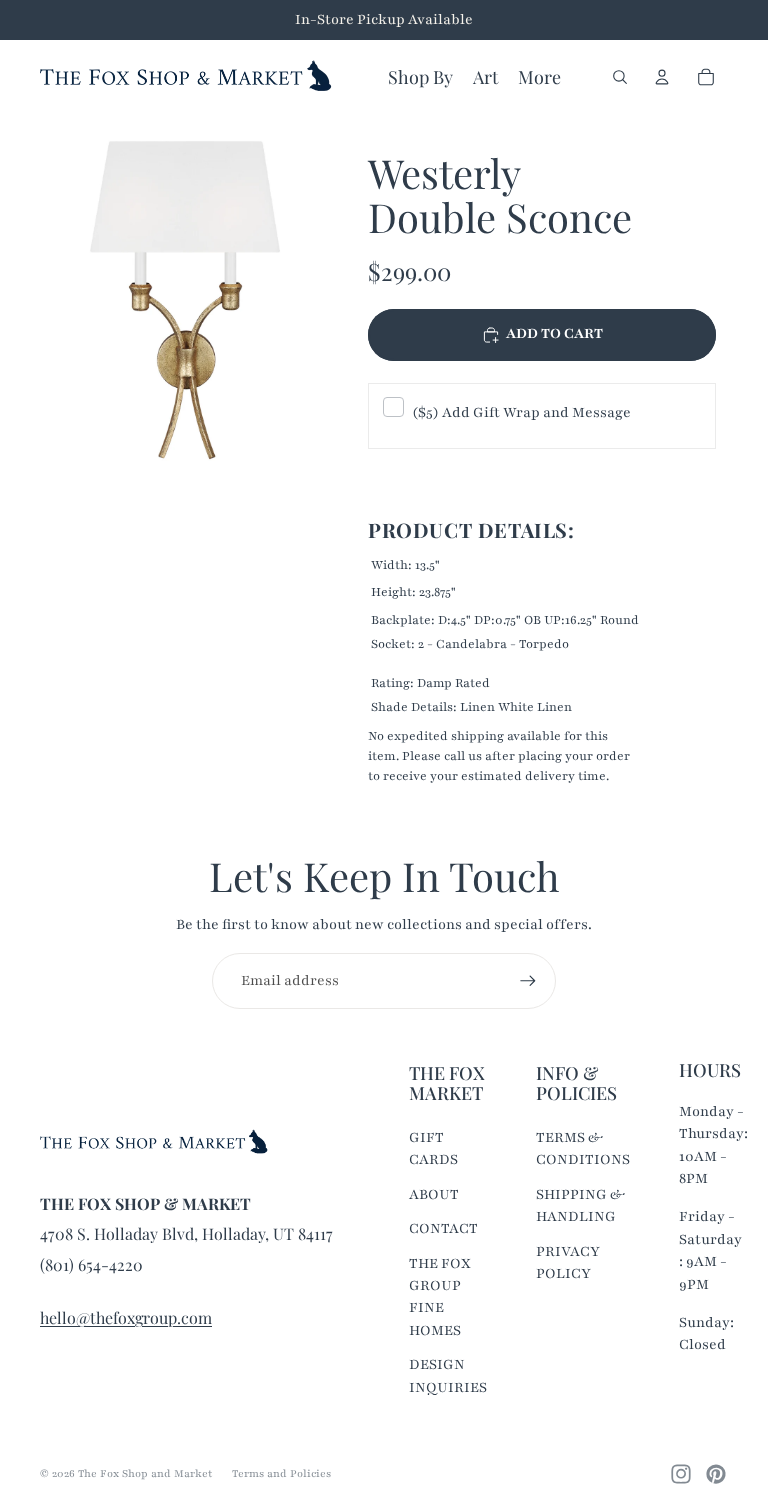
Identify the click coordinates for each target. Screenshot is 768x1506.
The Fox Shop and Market (145, 1473)
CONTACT (443, 1228)
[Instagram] (681, 1474)
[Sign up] (528, 981)
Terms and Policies (281, 1473)
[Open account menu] (662, 77)
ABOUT (434, 1194)
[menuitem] (539, 77)
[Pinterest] (716, 1474)
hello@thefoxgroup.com (126, 1317)
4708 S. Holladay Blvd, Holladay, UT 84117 (186, 1233)
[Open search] (620, 77)
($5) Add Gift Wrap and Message (521, 412)
